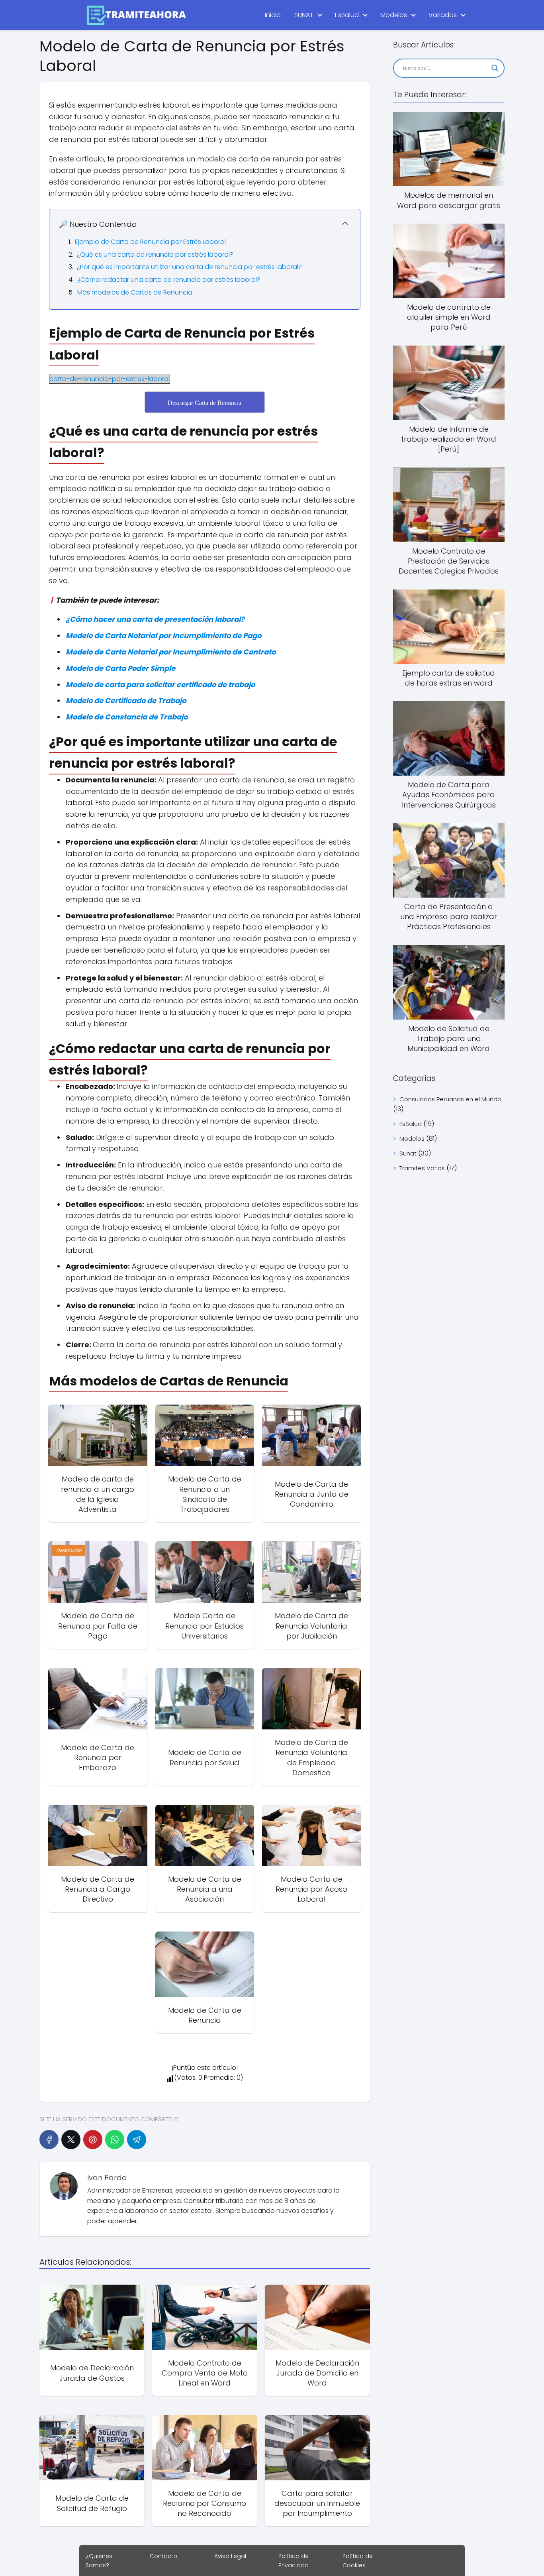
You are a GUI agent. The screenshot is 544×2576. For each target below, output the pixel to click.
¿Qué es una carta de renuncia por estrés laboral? (155, 254)
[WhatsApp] (115, 2140)
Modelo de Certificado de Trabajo (126, 700)
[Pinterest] (93, 2140)
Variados (443, 15)
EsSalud (347, 15)
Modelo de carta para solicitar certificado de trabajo (160, 685)
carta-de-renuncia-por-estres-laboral (110, 379)
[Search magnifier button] (495, 68)
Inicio (273, 15)
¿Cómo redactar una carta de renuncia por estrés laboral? (169, 280)
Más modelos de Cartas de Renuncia (135, 292)
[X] (71, 2140)
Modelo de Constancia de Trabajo (127, 717)
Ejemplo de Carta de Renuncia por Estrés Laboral (150, 242)
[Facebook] (49, 2140)
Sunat (408, 1153)
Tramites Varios (422, 1168)
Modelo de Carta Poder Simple (120, 668)
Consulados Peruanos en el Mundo (450, 1099)
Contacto (163, 2556)
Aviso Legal (230, 2556)
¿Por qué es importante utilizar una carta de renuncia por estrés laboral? (189, 267)
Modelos (394, 15)
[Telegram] (137, 2140)
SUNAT (304, 15)
